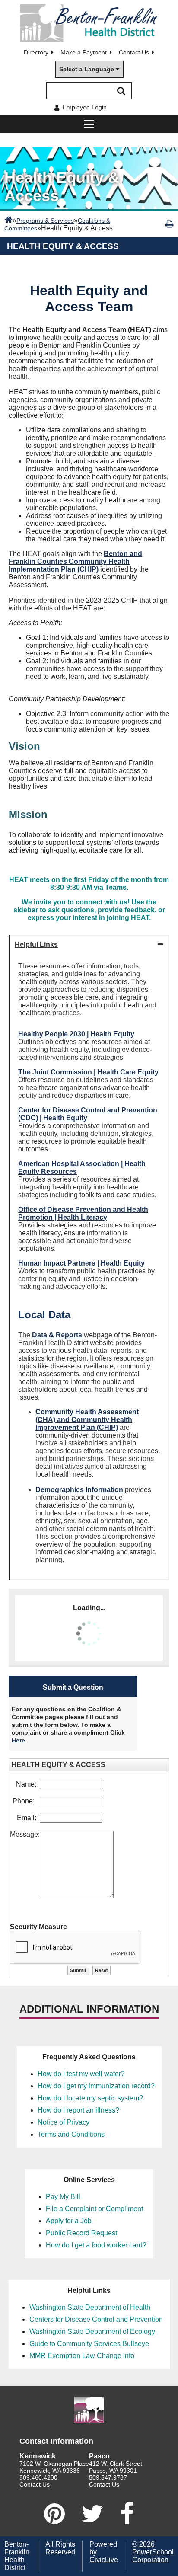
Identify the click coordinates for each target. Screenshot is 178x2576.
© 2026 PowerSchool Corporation (153, 2552)
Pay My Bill (63, 2197)
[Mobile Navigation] (89, 124)
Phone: (26, 1801)
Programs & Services (45, 221)
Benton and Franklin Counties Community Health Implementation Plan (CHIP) (75, 561)
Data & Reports (57, 1335)
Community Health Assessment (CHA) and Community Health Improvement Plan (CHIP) (87, 1420)
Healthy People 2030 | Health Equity (76, 1034)
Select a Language (87, 69)
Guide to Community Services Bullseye (89, 2344)
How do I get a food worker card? (96, 2245)
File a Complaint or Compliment (94, 2209)
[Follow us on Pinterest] (54, 2514)
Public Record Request (81, 2233)
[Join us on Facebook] (127, 2514)
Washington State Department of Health (90, 2307)
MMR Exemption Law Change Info (82, 2356)
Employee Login (85, 107)
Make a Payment (84, 52)
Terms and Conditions (71, 2134)
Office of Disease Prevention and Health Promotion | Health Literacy (83, 1213)
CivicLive (104, 2560)
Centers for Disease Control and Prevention (96, 2319)
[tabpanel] (89, 1267)
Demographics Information (79, 1490)
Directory (36, 52)
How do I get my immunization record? (96, 2086)
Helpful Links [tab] (36, 944)
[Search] (121, 91)
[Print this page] (170, 224)
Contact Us (134, 52)
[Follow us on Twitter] (92, 2514)
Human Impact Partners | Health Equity (81, 1263)
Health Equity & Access (63, 246)
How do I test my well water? (81, 2074)
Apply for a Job (69, 2221)
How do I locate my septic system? (90, 2098)
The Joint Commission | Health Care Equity (88, 1072)
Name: (28, 1784)
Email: (28, 1818)
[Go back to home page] (89, 23)
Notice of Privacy (64, 2122)
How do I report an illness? (78, 2110)
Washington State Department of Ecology (92, 2332)
